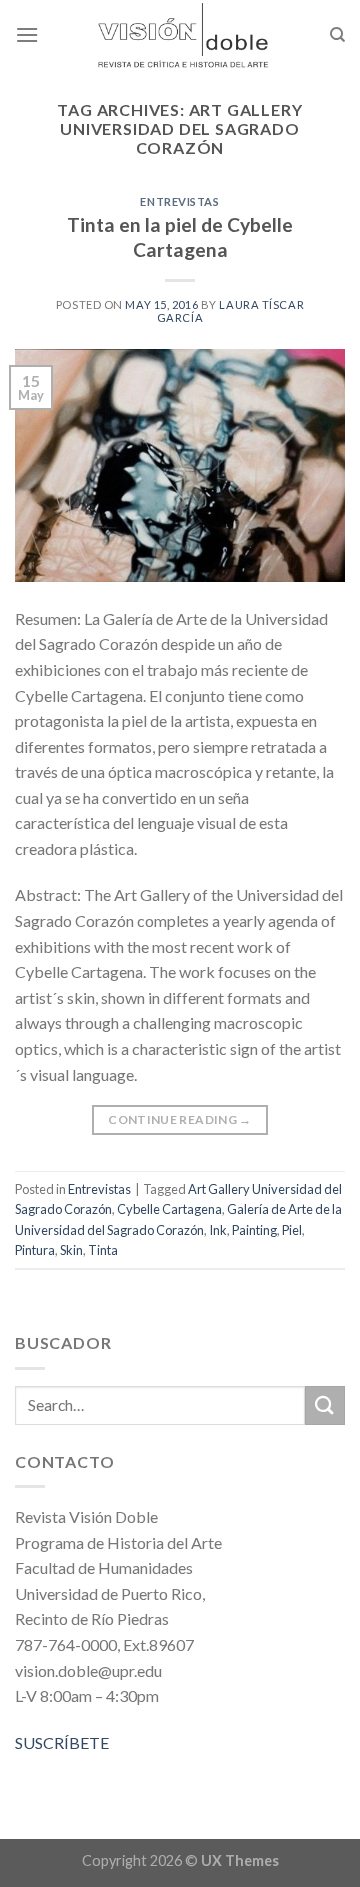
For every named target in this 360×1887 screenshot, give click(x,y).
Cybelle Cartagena (169, 1209)
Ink (218, 1230)
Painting (254, 1230)
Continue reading (180, 1119)
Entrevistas (179, 201)
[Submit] (325, 1405)
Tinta (103, 1250)
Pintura (35, 1250)
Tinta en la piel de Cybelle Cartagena (180, 237)
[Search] (337, 35)
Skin (71, 1250)
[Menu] (27, 34)
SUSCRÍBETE (62, 1742)
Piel (292, 1230)
